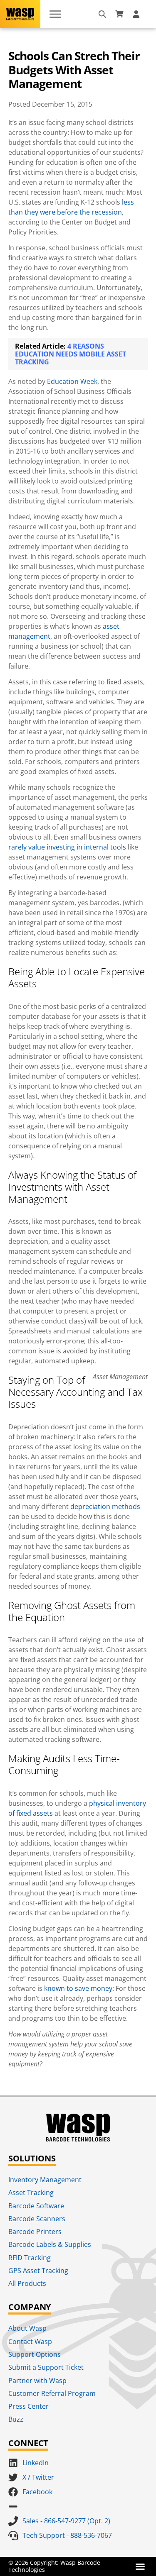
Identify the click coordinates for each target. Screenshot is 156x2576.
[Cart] (119, 14)
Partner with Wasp (37, 2381)
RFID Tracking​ (30, 2258)
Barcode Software (36, 2206)
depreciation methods (105, 1507)
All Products (27, 2283)
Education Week (72, 381)
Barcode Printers (35, 2232)
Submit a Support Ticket (46, 2367)
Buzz (16, 2419)
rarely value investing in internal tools (67, 847)
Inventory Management (45, 2180)
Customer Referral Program (52, 2393)
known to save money (78, 1988)
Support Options (35, 2354)
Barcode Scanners (37, 2219)
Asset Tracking (31, 2193)
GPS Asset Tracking (38, 2271)
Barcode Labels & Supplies (50, 2244)
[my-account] (137, 14)
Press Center (28, 2406)
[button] (140, 2566)
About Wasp (27, 2328)
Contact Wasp (30, 2342)
